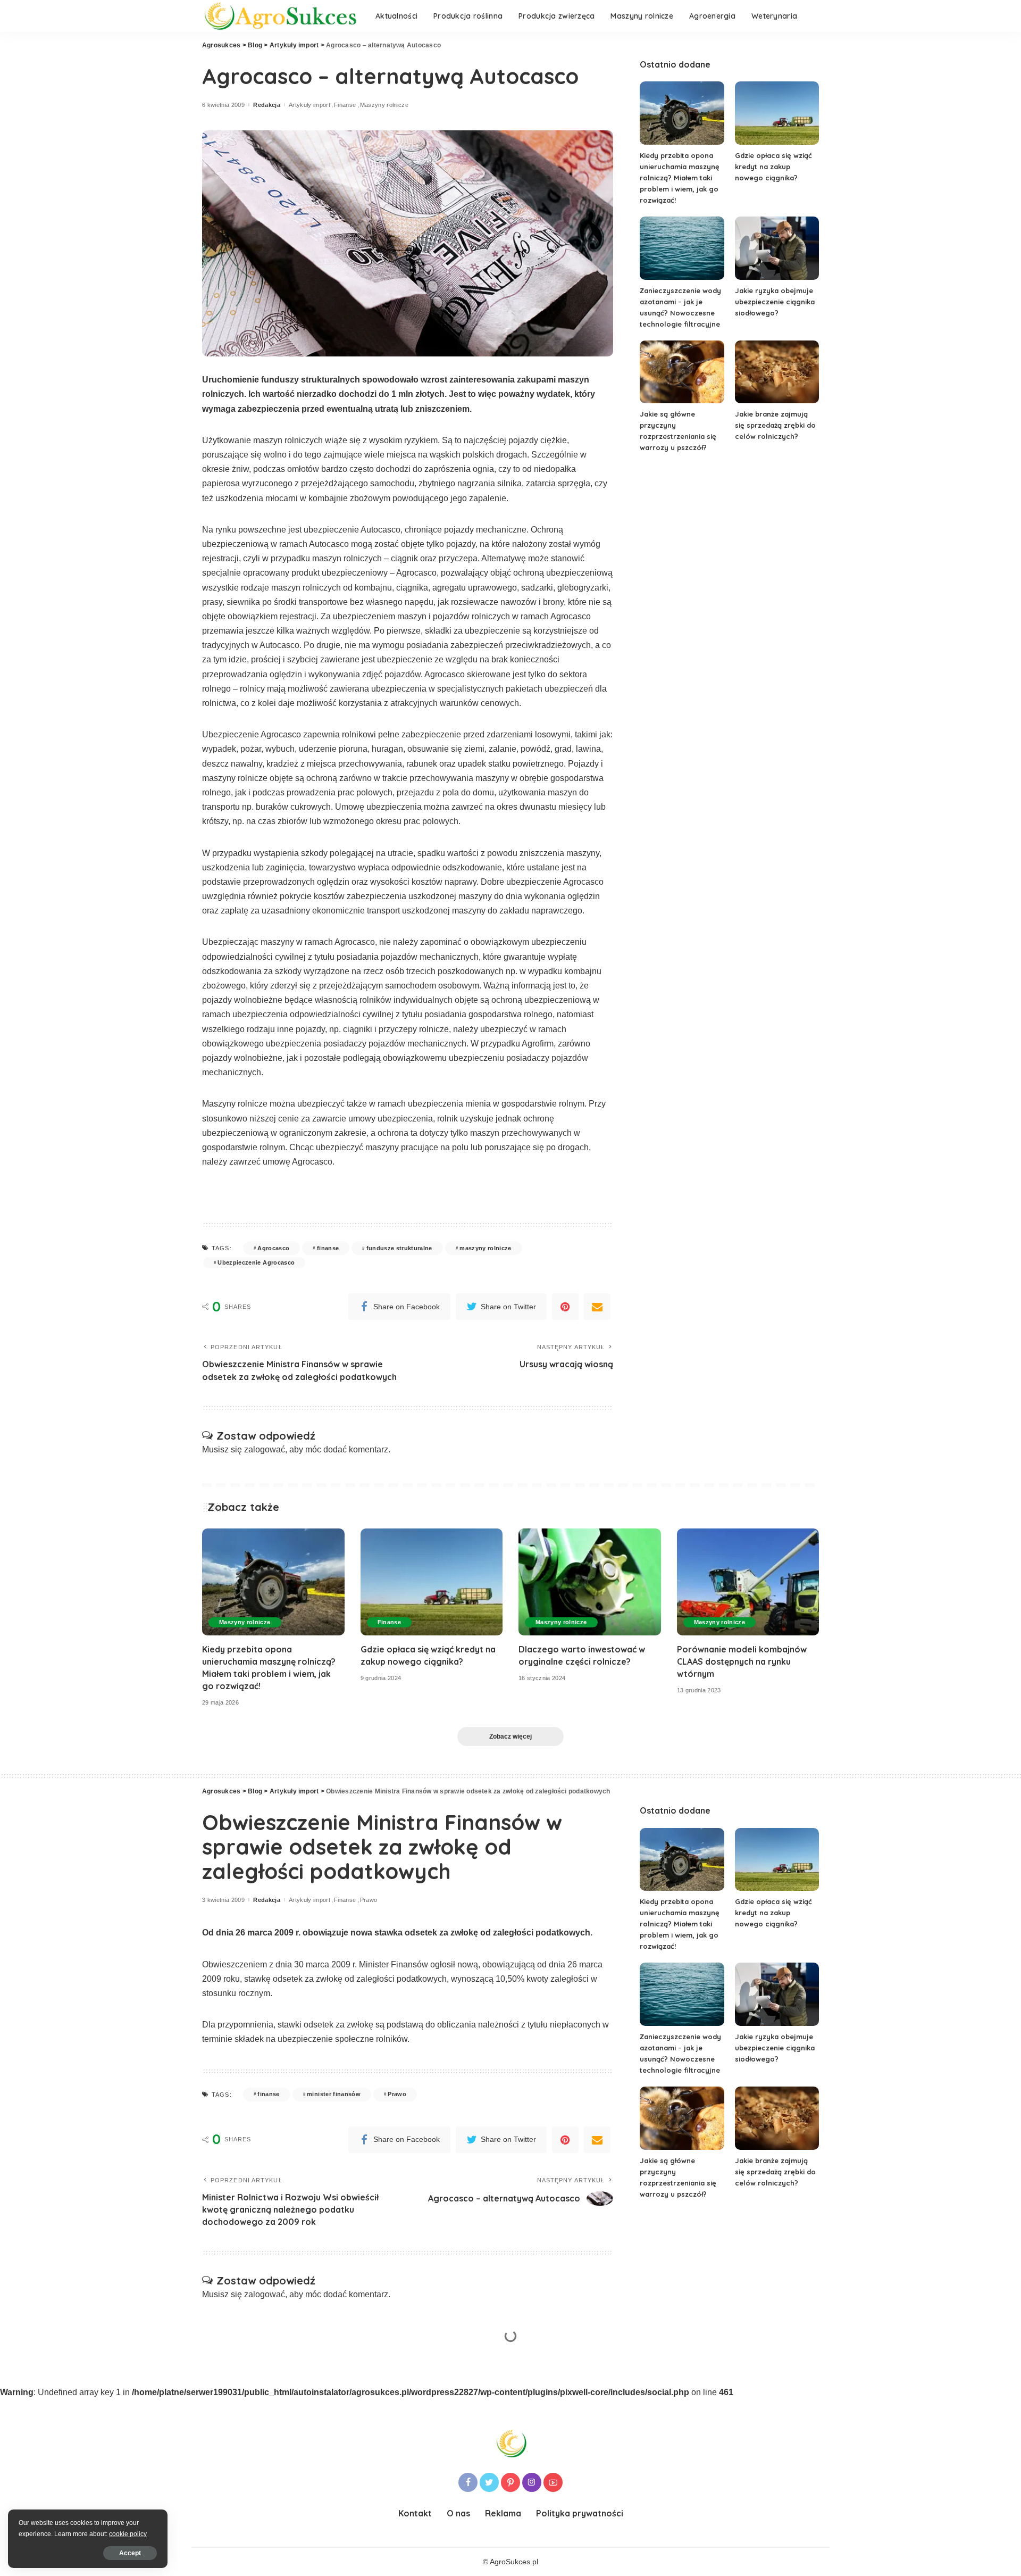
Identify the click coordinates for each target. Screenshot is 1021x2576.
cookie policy (128, 2534)
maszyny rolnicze (486, 1248)
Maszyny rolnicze (384, 105)
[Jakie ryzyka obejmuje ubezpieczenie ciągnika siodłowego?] (777, 248)
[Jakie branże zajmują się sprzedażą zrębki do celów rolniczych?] (777, 372)
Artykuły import (309, 105)
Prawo (369, 1900)
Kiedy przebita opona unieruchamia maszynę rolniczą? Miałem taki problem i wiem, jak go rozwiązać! (680, 178)
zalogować (265, 1449)
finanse (328, 1248)
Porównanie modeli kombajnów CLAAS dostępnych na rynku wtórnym (742, 1661)
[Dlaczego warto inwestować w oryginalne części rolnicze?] (590, 1582)
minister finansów (334, 2094)
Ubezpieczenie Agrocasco (256, 1262)
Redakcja (267, 105)
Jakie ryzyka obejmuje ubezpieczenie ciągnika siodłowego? (775, 302)
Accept (130, 2553)
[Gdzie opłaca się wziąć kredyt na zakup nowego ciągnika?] (777, 113)
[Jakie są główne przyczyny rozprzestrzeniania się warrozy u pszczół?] (682, 372)
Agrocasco (273, 1248)
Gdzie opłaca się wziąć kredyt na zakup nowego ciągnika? (773, 167)
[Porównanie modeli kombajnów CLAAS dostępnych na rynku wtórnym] (748, 1582)
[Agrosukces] (281, 16)
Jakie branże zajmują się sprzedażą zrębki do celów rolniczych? (775, 425)
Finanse (345, 105)
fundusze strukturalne (399, 1248)
